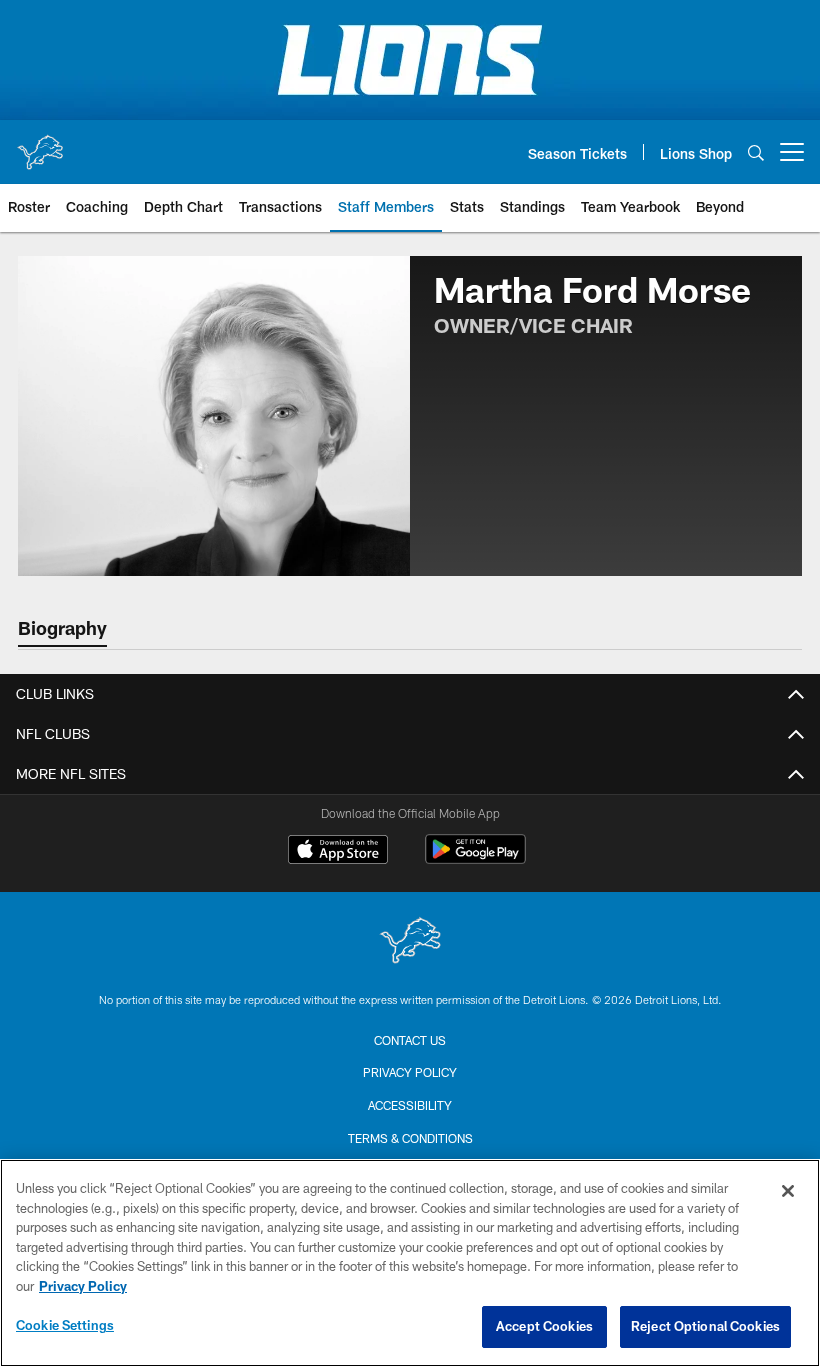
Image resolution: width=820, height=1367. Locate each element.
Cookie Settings (65, 1325)
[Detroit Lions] (410, 942)
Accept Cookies (544, 1326)
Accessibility (410, 1105)
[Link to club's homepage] (40, 144)
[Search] (756, 152)
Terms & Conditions (410, 1138)
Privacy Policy (410, 1072)
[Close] (788, 1191)
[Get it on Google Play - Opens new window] (475, 859)
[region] (410, 1263)
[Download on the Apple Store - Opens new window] (338, 852)
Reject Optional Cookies (705, 1326)
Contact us (410, 1040)
